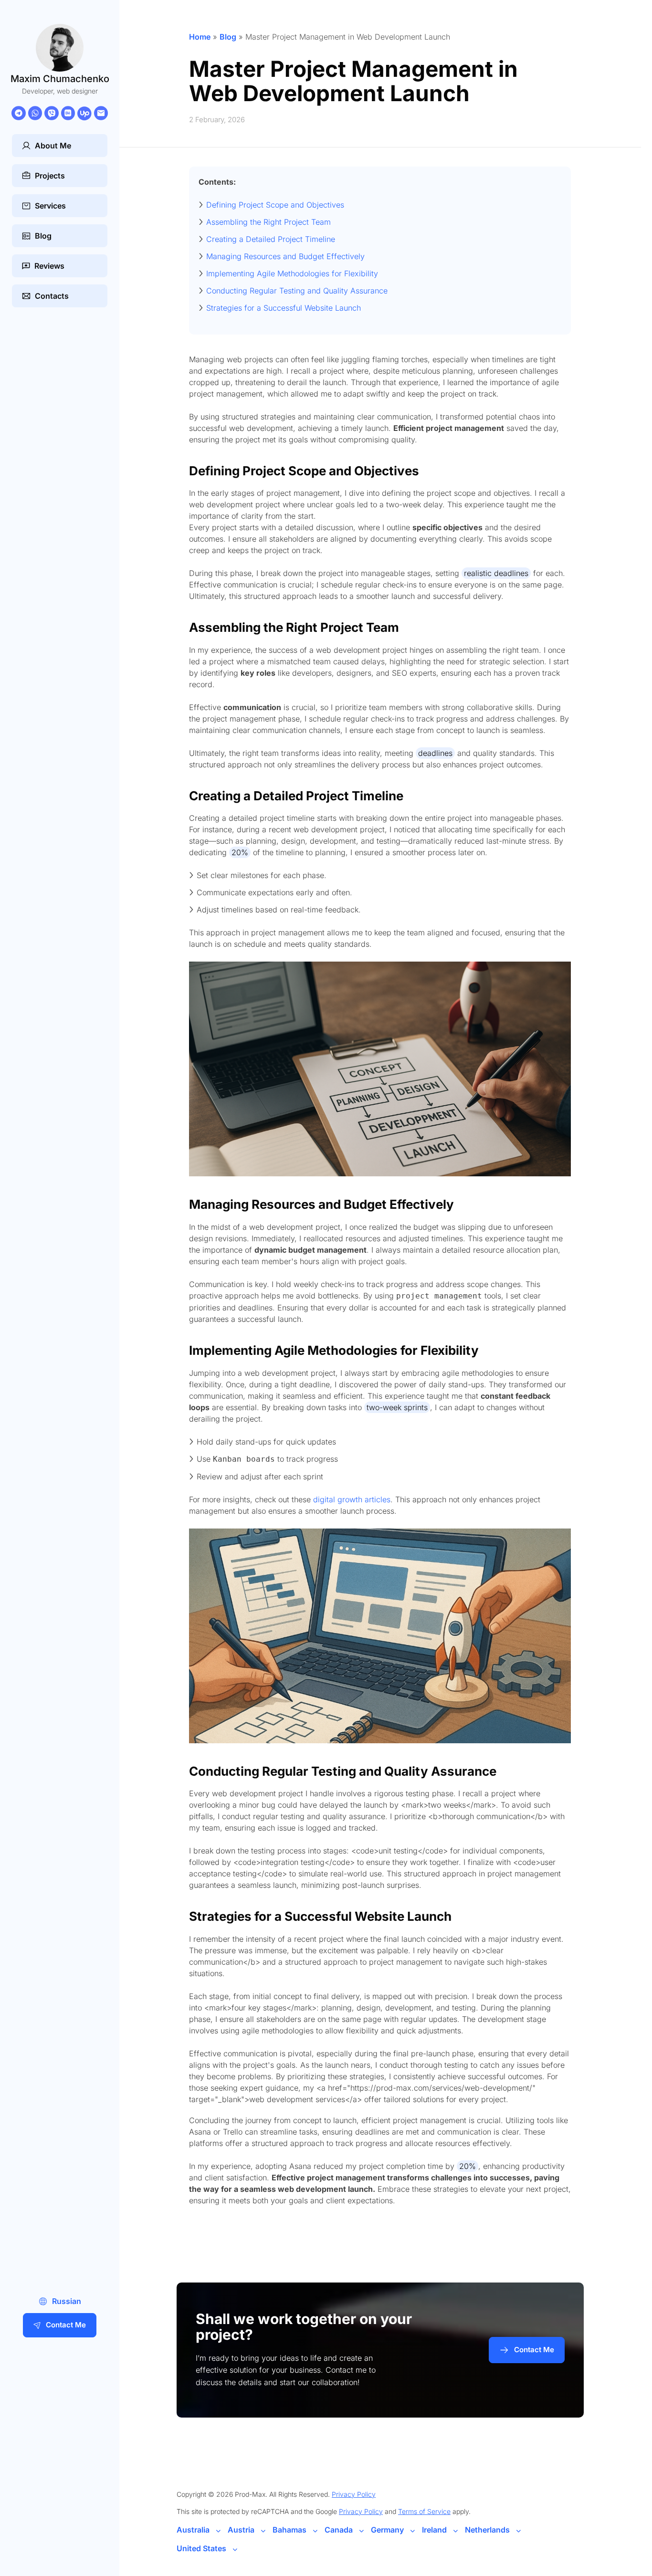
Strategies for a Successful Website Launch (284, 308)
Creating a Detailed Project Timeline (271, 239)
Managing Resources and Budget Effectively (285, 256)
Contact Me (66, 2325)
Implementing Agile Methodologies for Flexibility (292, 273)
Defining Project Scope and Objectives (275, 205)
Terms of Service (424, 2511)
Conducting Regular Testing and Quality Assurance (297, 291)
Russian (67, 2301)
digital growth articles (352, 1499)
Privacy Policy (354, 2494)
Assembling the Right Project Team (268, 222)
